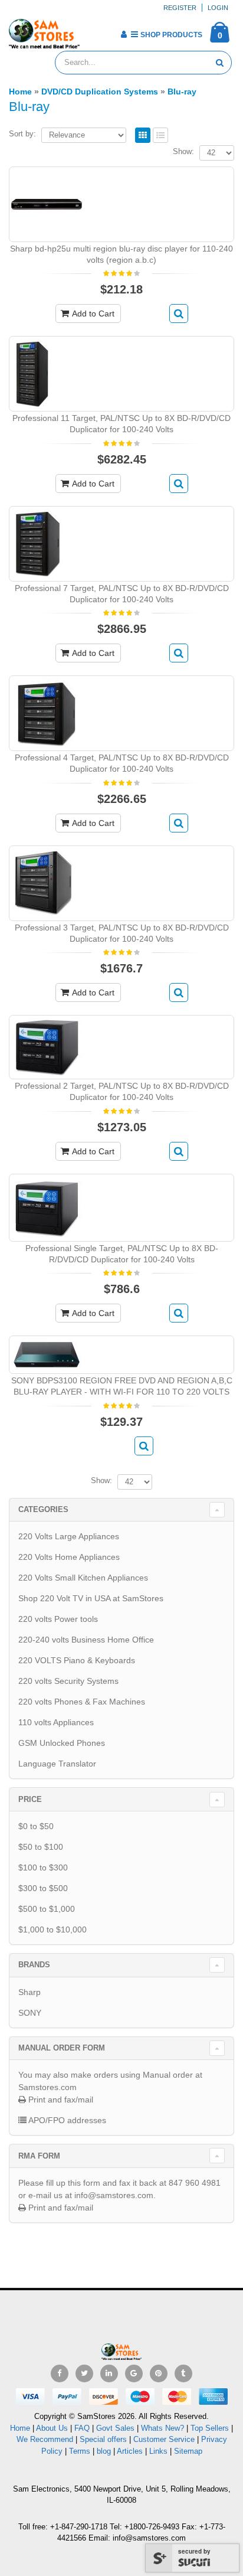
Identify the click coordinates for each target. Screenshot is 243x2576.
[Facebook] (60, 2373)
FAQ (82, 2428)
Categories (43, 1509)
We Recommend (45, 2439)
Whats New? (162, 2428)
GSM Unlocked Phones (62, 1743)
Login (218, 8)
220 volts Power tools (58, 1619)
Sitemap (188, 2451)
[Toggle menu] (93, 31)
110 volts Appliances (56, 1722)
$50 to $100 (41, 1847)
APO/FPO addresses (66, 2120)
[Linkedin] (109, 2373)
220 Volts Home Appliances (69, 1557)
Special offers (103, 2439)
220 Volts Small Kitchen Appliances (83, 1578)
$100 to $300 (43, 1867)
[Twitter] (84, 2373)
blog (104, 2451)
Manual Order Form (62, 2048)
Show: (183, 151)
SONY (30, 2013)
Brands (34, 1965)
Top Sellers (210, 2428)
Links (158, 2451)
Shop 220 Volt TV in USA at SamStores (91, 1598)
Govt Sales (115, 2428)
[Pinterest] (159, 2373)
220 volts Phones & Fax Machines (82, 1702)
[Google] (134, 2373)
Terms (81, 2451)
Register (180, 8)
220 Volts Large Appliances (69, 1536)
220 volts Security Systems (68, 1681)
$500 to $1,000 (47, 1909)
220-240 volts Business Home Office (86, 1640)
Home (20, 2428)
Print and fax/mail (60, 2100)
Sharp (29, 1992)
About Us (52, 2428)
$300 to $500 (43, 1888)
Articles (130, 2451)
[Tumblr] (183, 2373)
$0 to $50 (36, 1826)
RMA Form (39, 2156)
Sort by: (22, 134)
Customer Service (164, 2439)
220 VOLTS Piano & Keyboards (77, 1660)
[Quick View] (179, 314)
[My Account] (124, 34)
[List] (160, 136)
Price (30, 1799)
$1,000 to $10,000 (52, 1929)
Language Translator (57, 1764)
